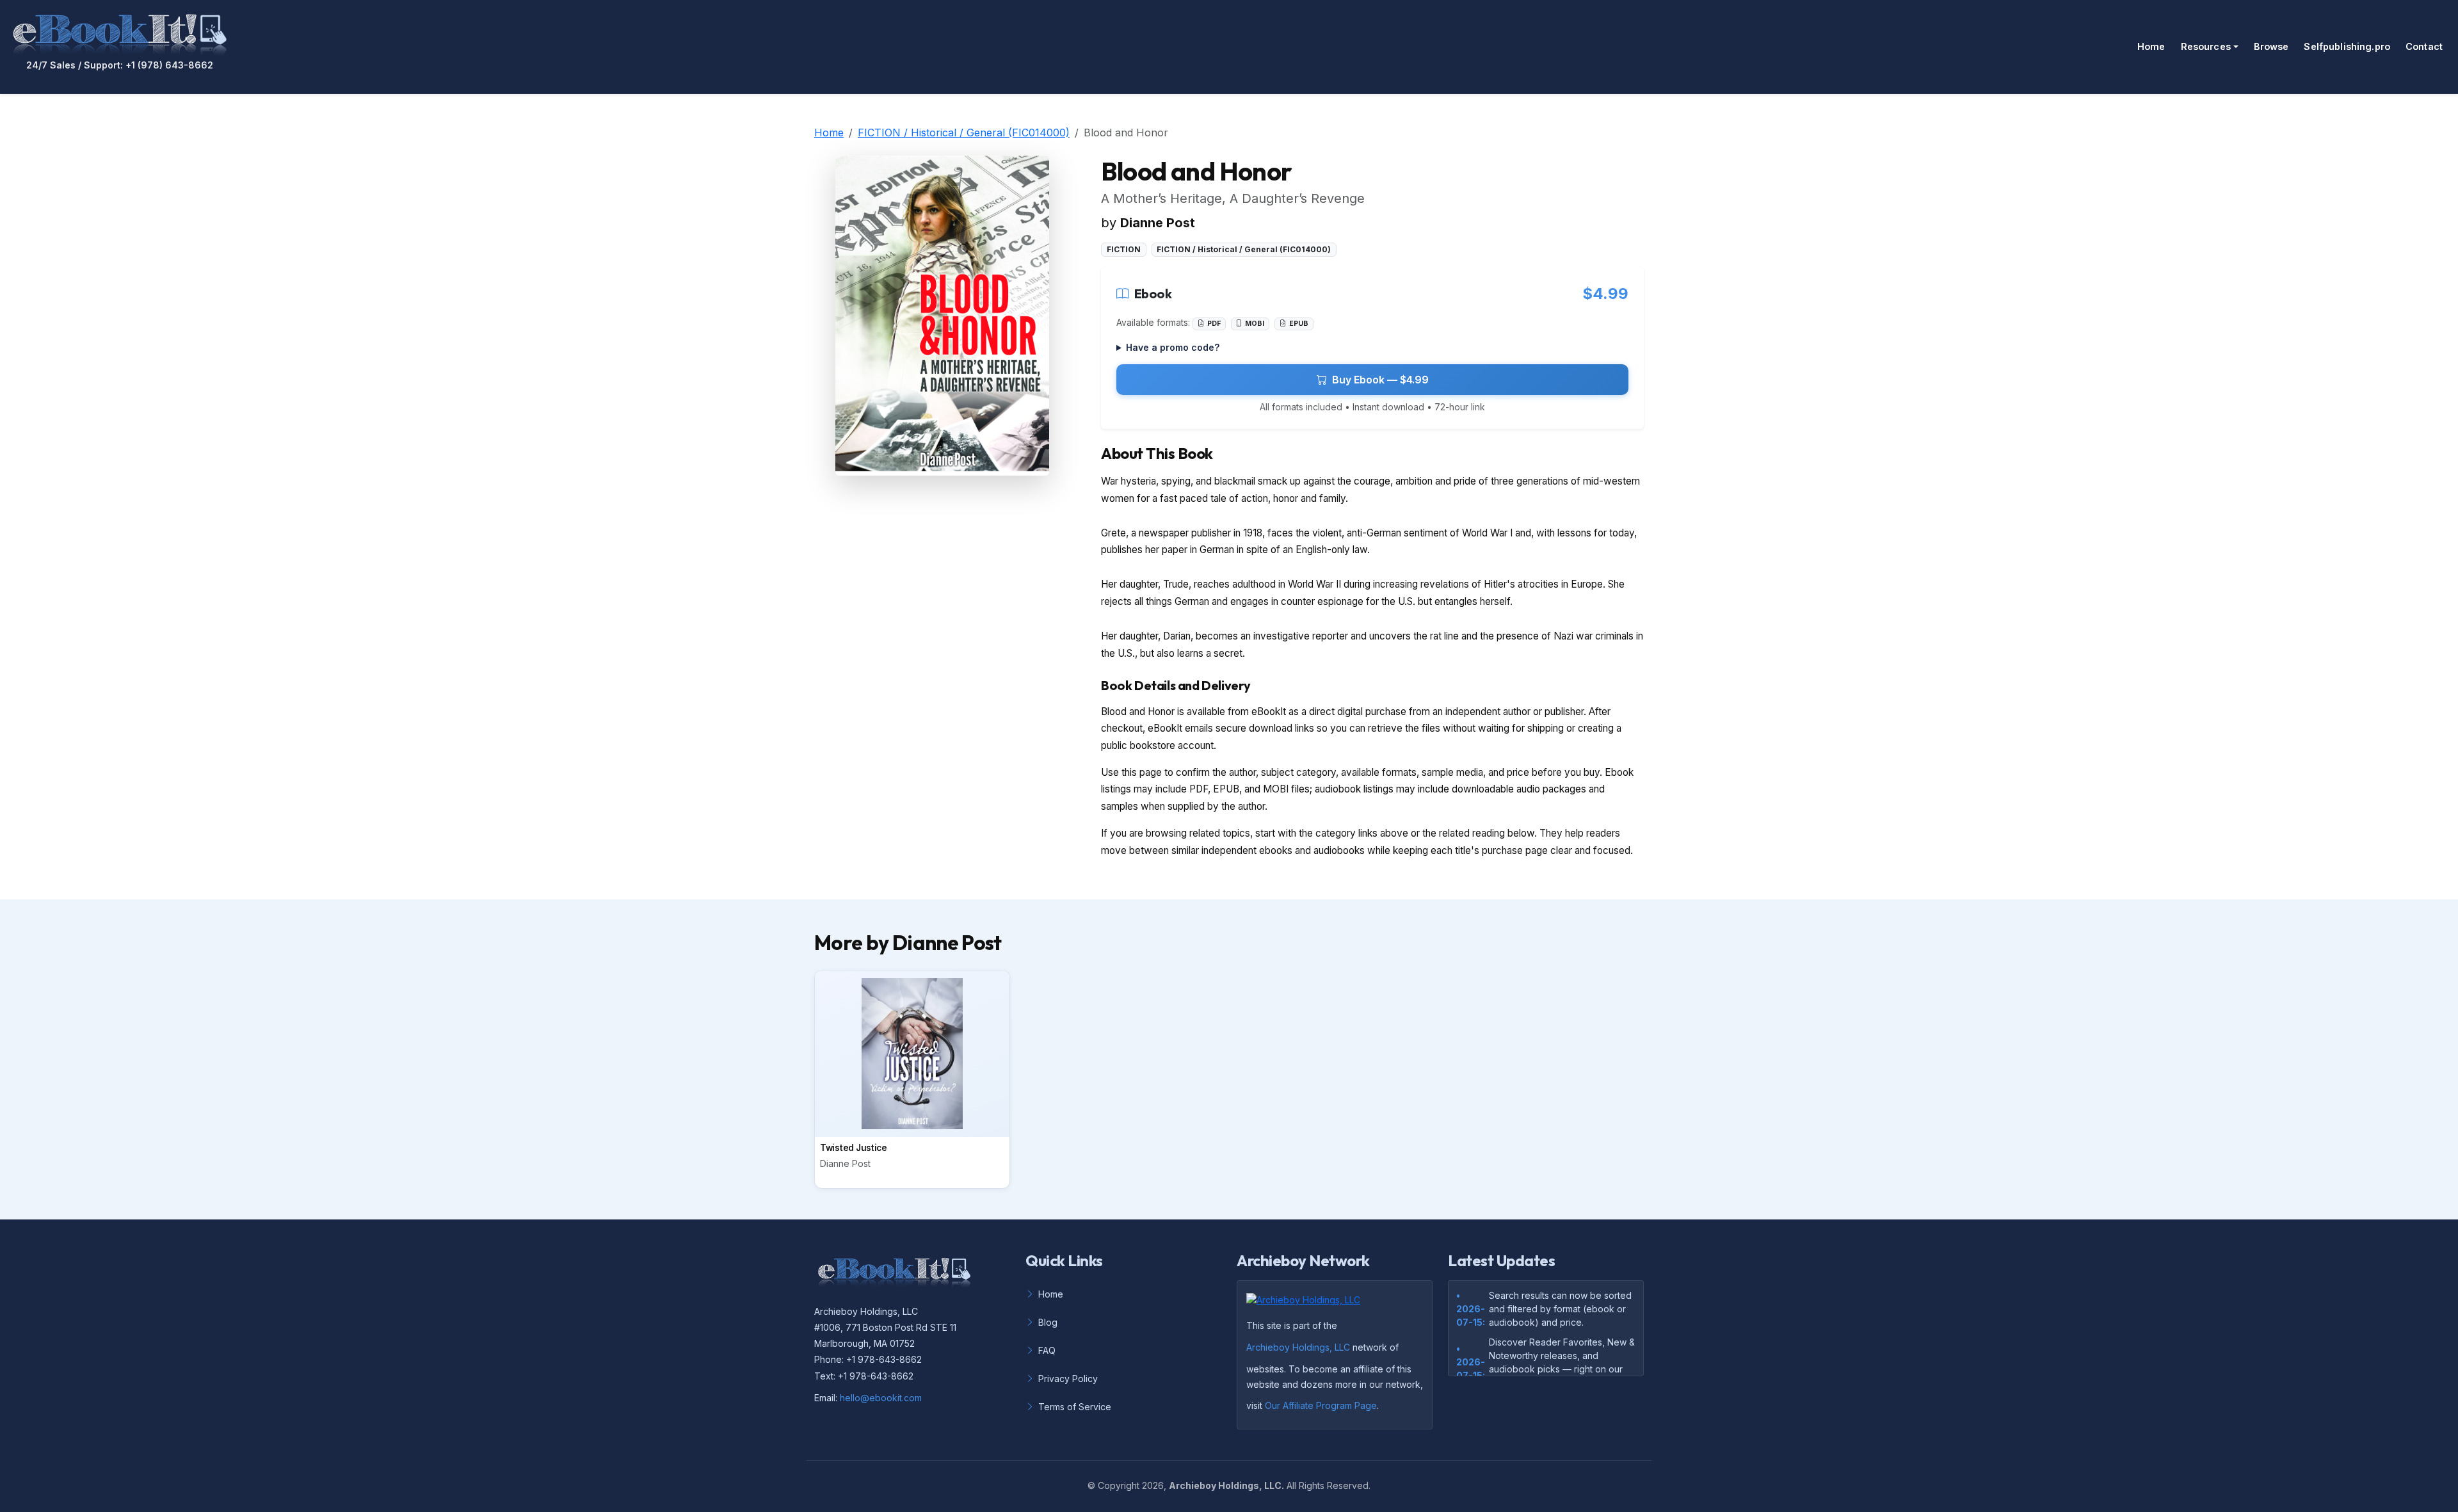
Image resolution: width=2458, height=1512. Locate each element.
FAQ (1047, 1350)
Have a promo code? (1173, 347)
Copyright (1119, 1485)
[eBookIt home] (120, 32)
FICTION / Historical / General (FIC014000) (964, 133)
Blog (1048, 1322)
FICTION (1124, 249)
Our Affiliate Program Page (1321, 1405)
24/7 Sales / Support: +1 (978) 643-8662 (120, 65)
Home (2151, 46)
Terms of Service (1075, 1407)
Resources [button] (2206, 46)
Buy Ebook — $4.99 (1380, 380)
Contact (2424, 46)
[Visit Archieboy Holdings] (1307, 1304)
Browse (2271, 46)
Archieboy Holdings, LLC (1298, 1347)
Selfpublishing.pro (2347, 46)
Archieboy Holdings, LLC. (1226, 1485)
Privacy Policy (1068, 1379)
